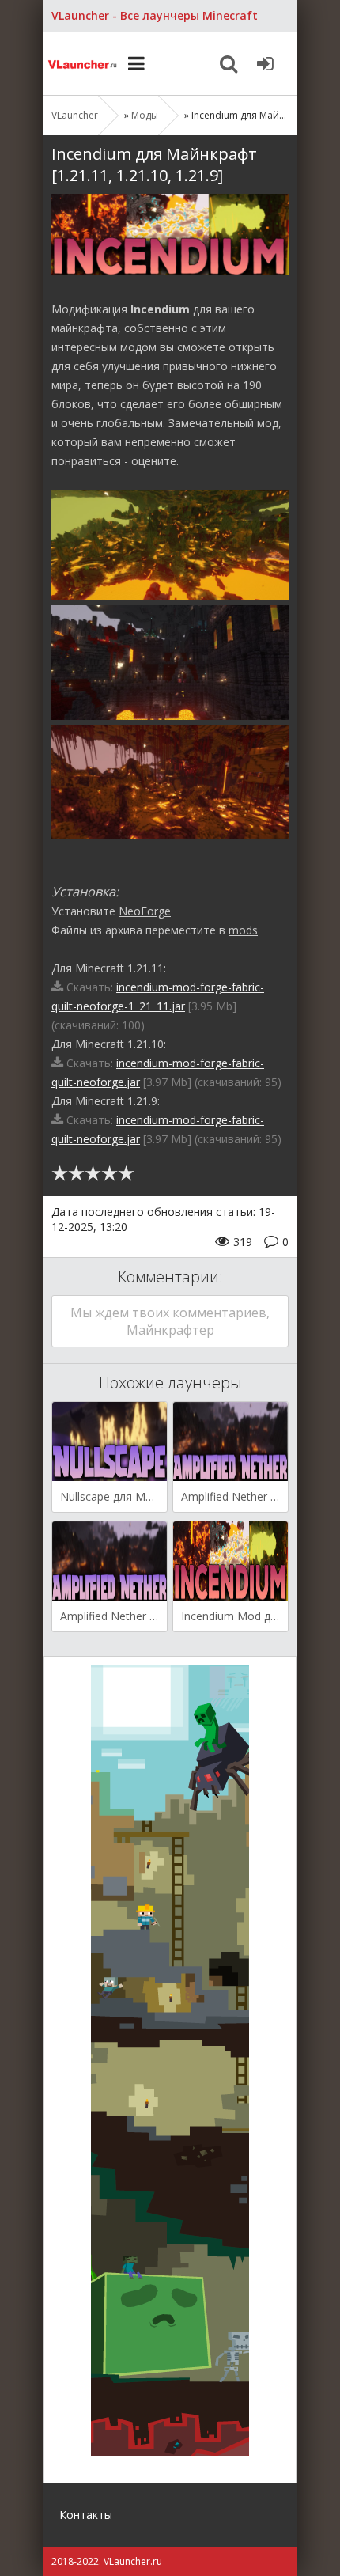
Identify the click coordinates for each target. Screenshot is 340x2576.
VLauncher (83, 63)
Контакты (86, 2515)
